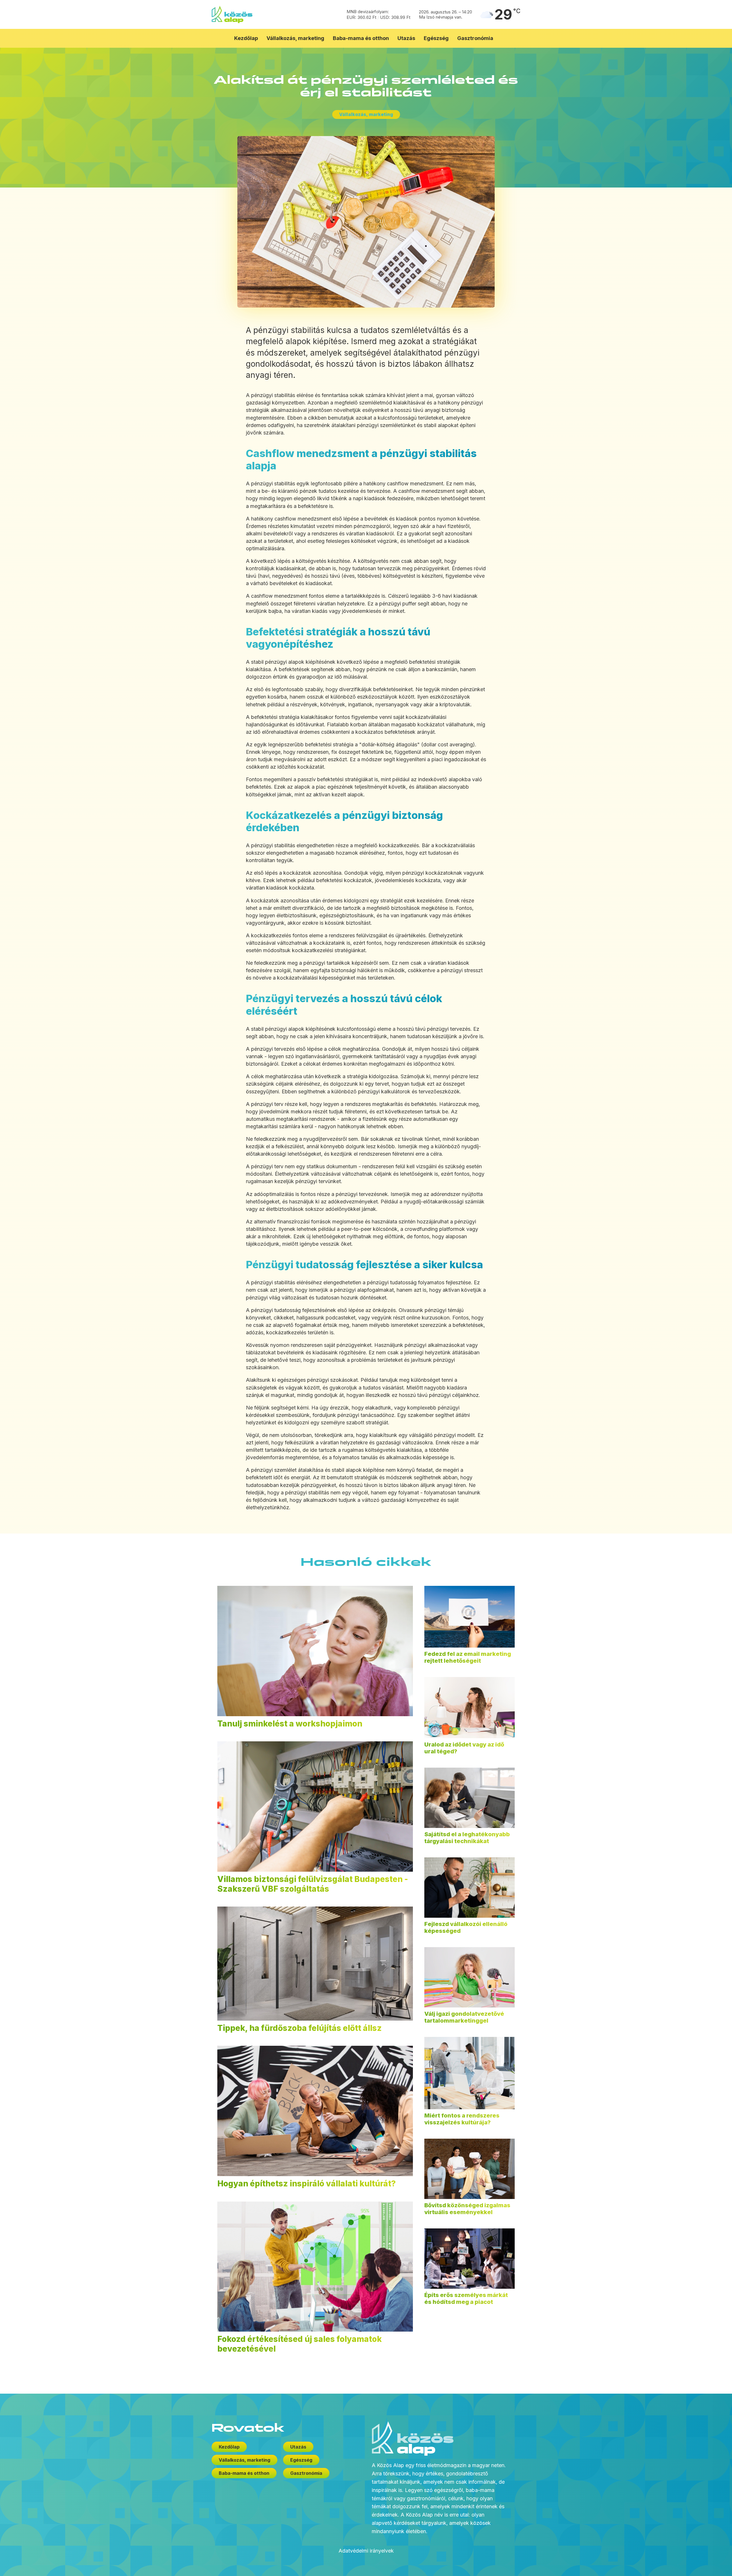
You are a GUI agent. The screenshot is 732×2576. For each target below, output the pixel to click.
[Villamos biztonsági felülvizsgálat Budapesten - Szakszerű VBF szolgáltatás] (315, 1807)
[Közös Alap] (232, 14)
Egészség (436, 38)
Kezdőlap (246, 38)
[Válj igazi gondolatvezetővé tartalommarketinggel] (470, 1977)
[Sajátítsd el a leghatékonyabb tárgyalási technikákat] (470, 1798)
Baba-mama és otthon (361, 38)
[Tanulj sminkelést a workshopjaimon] (315, 1651)
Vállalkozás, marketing (295, 38)
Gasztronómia (475, 38)
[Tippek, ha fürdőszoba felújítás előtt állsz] (315, 1963)
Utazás (406, 38)
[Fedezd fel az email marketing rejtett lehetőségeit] (470, 1617)
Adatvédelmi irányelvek (366, 2551)
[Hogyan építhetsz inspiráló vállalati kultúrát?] (315, 2111)
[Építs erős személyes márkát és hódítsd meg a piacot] (470, 2259)
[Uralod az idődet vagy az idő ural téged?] (470, 1708)
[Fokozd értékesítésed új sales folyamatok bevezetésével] (315, 2267)
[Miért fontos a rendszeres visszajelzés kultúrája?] (470, 2073)
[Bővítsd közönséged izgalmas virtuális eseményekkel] (470, 2169)
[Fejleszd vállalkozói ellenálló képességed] (470, 1888)
